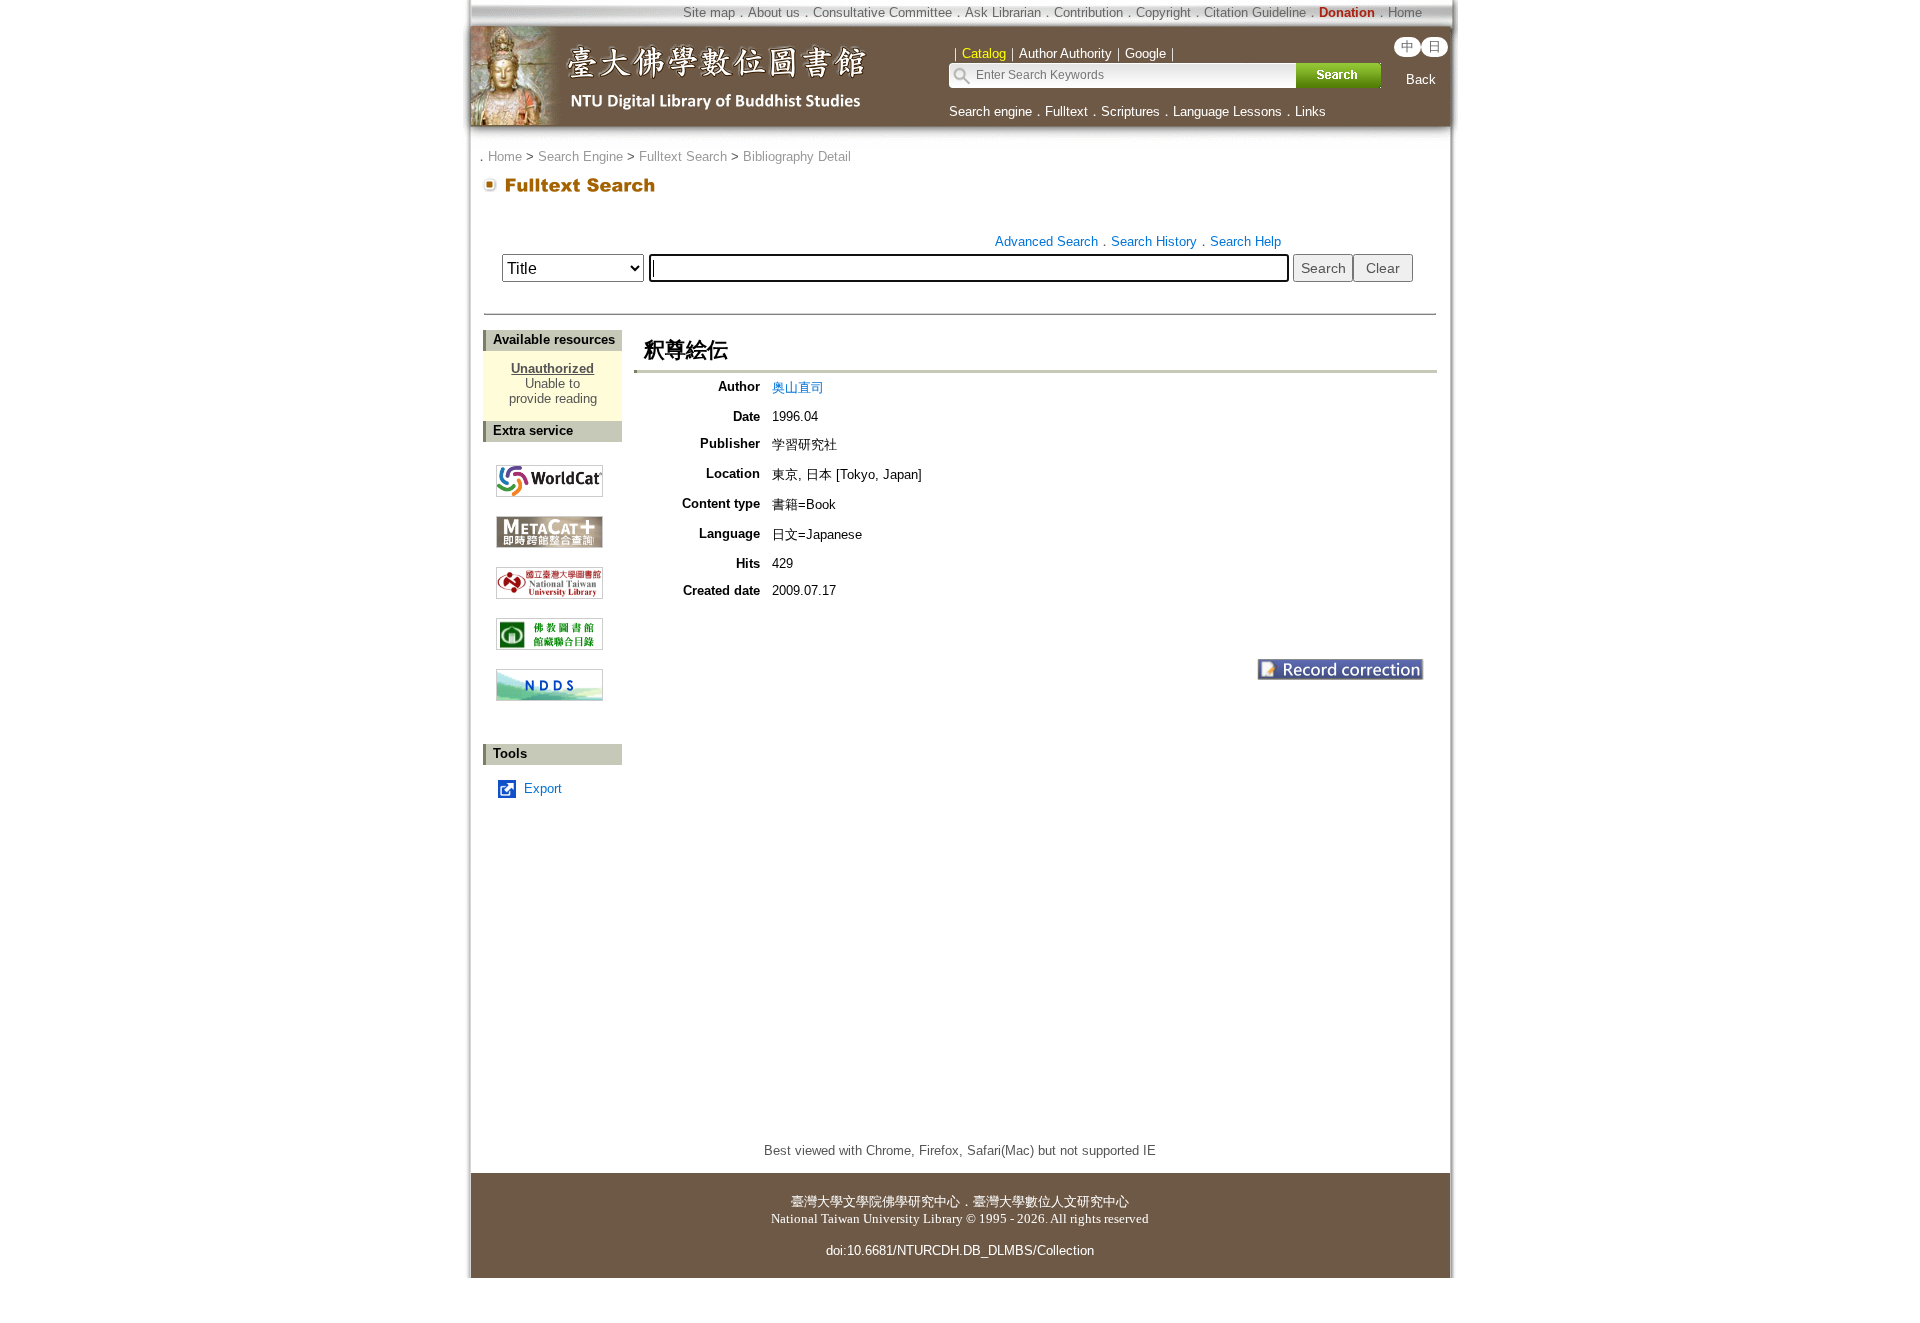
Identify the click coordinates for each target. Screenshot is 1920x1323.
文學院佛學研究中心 (901, 1201)
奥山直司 (798, 387)
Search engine (990, 111)
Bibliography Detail (797, 156)
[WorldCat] (549, 476)
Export (543, 788)
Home (1405, 12)
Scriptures (1130, 111)
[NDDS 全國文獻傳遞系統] (549, 696)
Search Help (1245, 241)
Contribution (1088, 12)
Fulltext (1066, 111)
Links (1310, 111)
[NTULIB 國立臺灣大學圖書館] (549, 575)
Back (1421, 79)
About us (774, 12)
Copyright (1163, 12)
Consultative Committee (882, 12)
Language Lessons (1227, 111)
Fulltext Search (683, 156)
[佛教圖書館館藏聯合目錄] (549, 626)
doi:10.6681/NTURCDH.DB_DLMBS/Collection (960, 1250)
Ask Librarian (1003, 12)
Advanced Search (1046, 241)
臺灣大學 (817, 1201)
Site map (709, 12)
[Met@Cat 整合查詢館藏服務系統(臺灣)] (549, 524)
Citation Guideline (1255, 12)
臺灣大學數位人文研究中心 (1051, 1201)
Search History (1154, 241)
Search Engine (580, 156)
